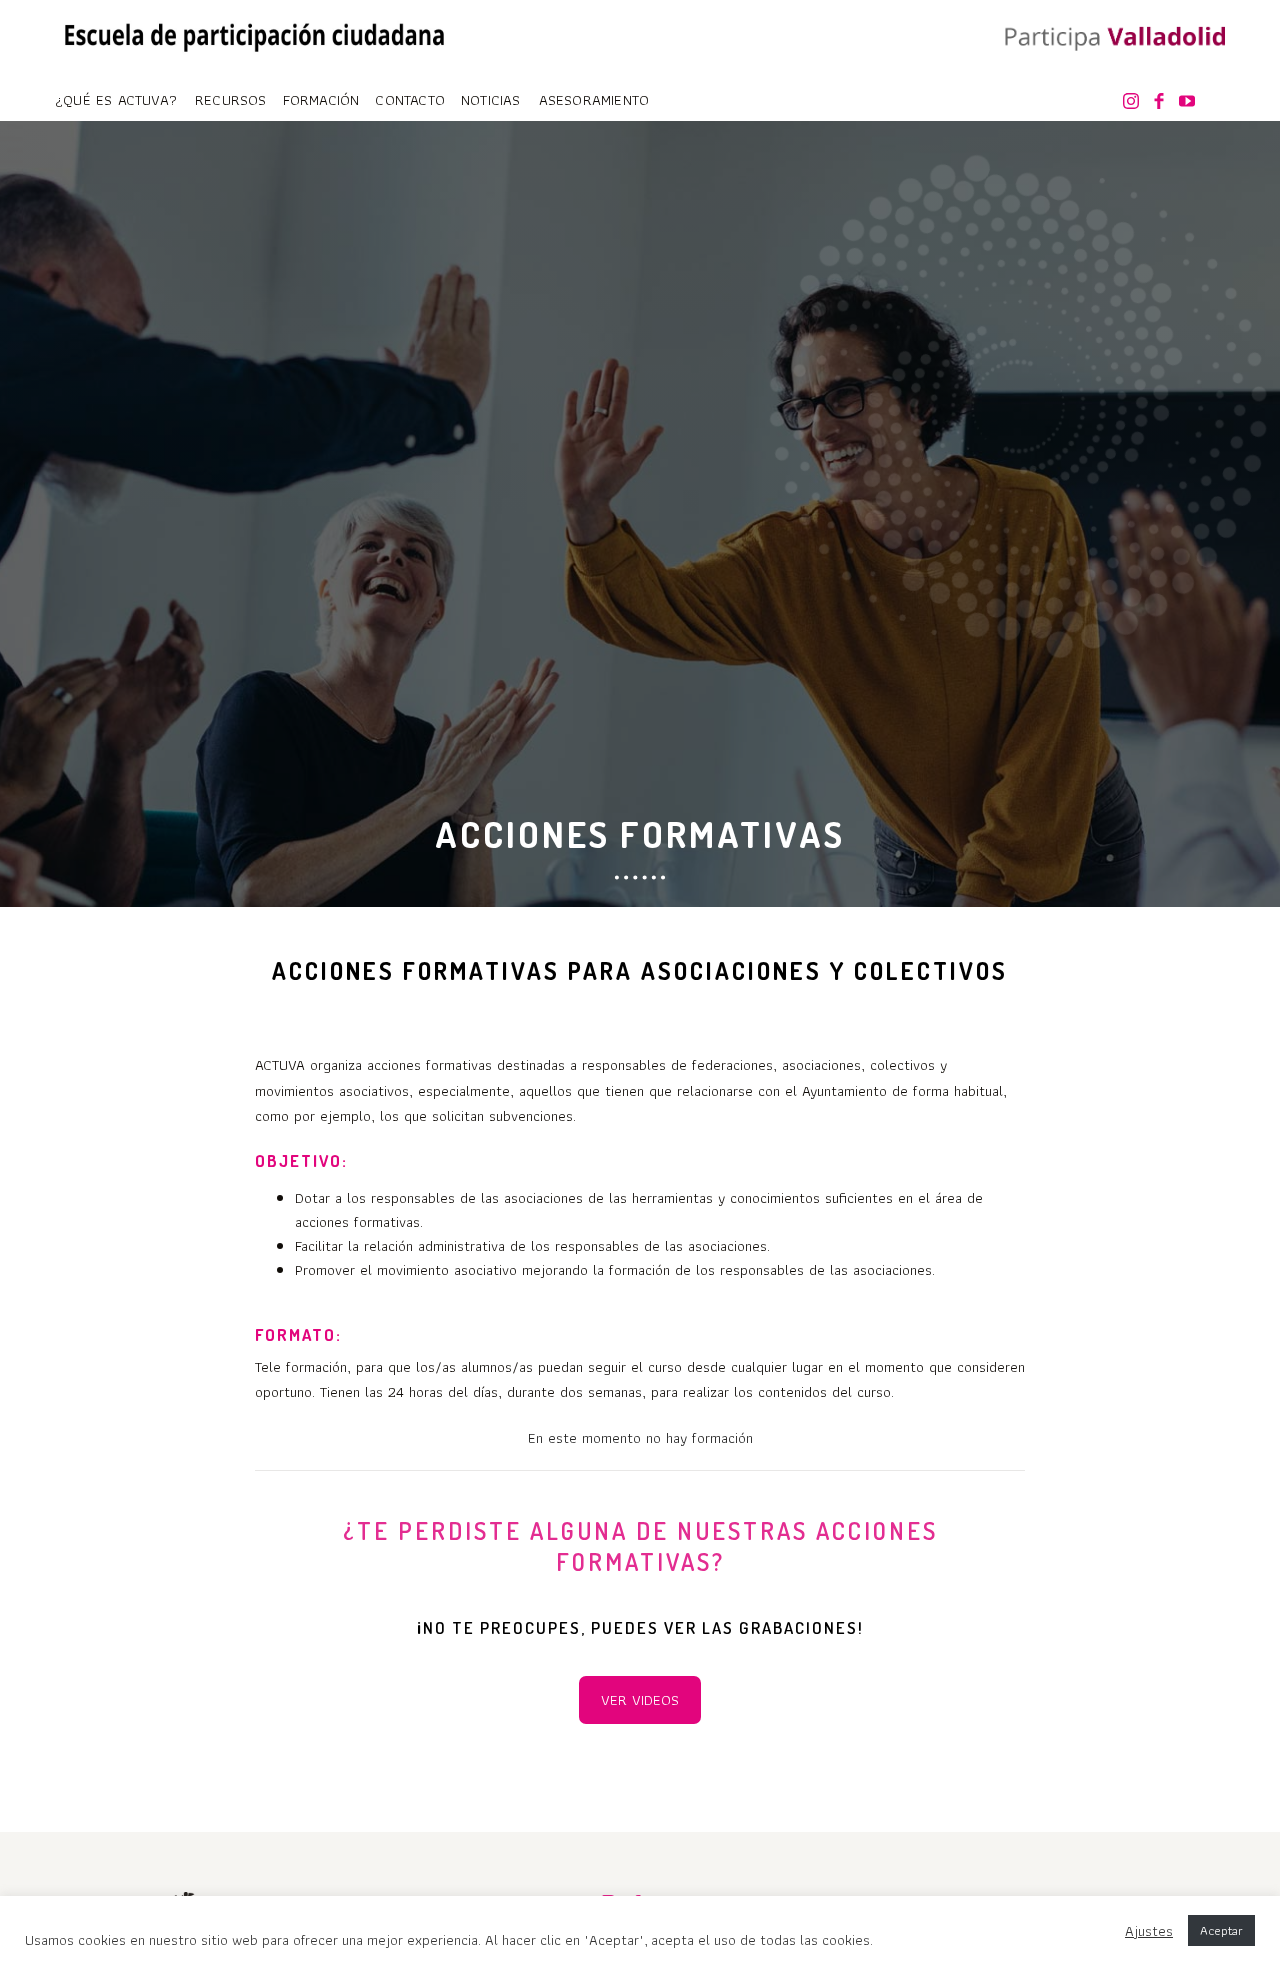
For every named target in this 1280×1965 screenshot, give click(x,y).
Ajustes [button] (1149, 1931)
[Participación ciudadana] (1110, 39)
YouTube (1191, 102)
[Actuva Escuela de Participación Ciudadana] (255, 33)
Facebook (1163, 102)
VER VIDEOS (640, 1700)
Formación (321, 100)
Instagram (1135, 102)
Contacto (410, 100)
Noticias (491, 100)
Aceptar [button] (1221, 1930)
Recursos (231, 100)
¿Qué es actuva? (116, 100)
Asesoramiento (594, 100)
